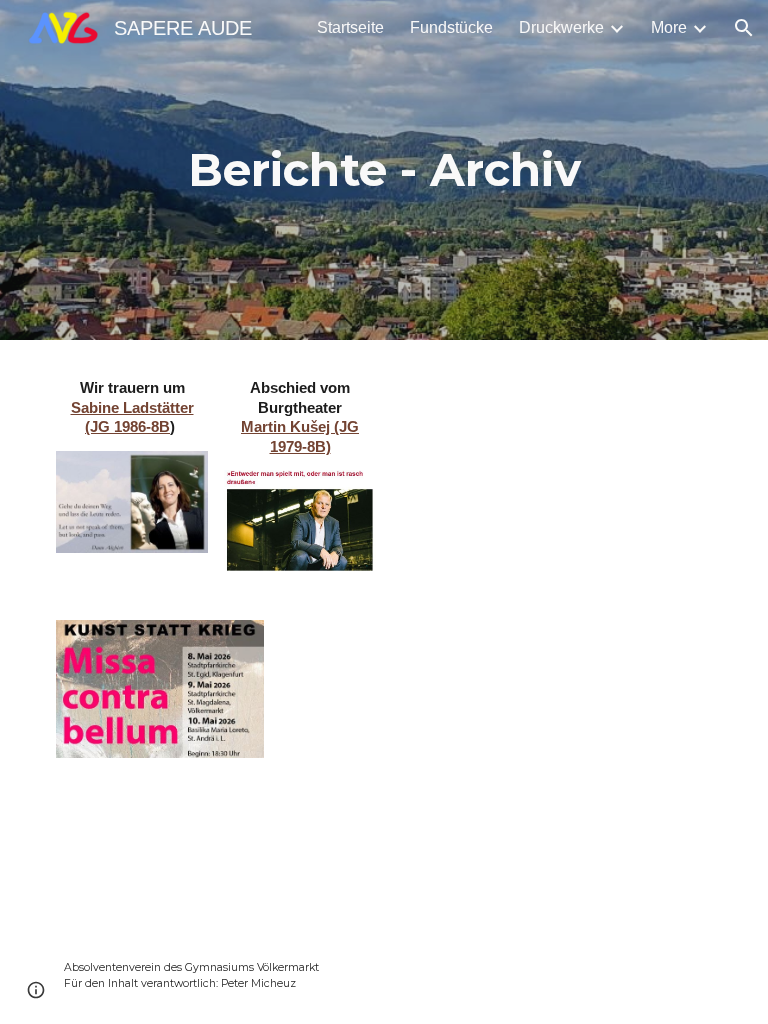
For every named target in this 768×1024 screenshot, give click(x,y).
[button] (744, 28)
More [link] (669, 27)
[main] (383, 170)
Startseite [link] (350, 27)
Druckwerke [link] (561, 27)
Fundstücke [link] (451, 27)
